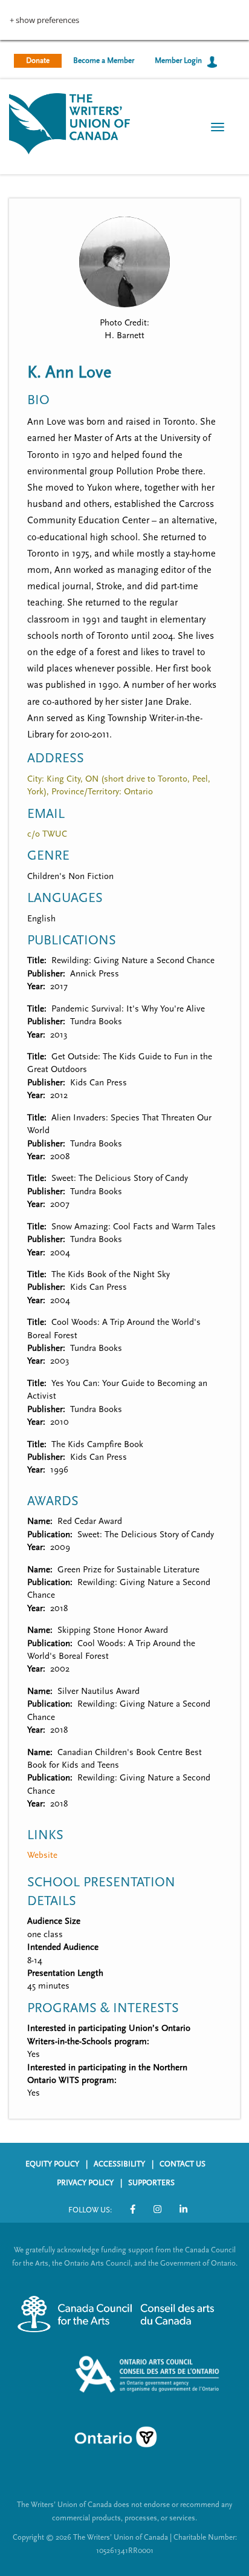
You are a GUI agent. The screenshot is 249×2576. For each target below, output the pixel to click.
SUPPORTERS (151, 2183)
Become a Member (104, 60)
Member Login (178, 60)
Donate (38, 60)
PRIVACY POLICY (85, 2183)
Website (42, 1855)
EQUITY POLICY (52, 2164)
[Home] (70, 123)
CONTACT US (183, 2164)
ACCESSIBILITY (119, 2164)
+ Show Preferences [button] (44, 20)
